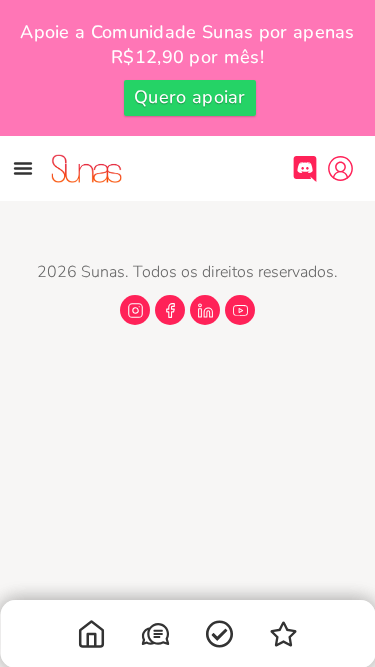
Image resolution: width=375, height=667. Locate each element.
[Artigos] (220, 638)
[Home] (92, 638)
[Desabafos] (156, 638)
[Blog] (284, 638)
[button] (23, 168)
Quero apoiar (190, 97)
